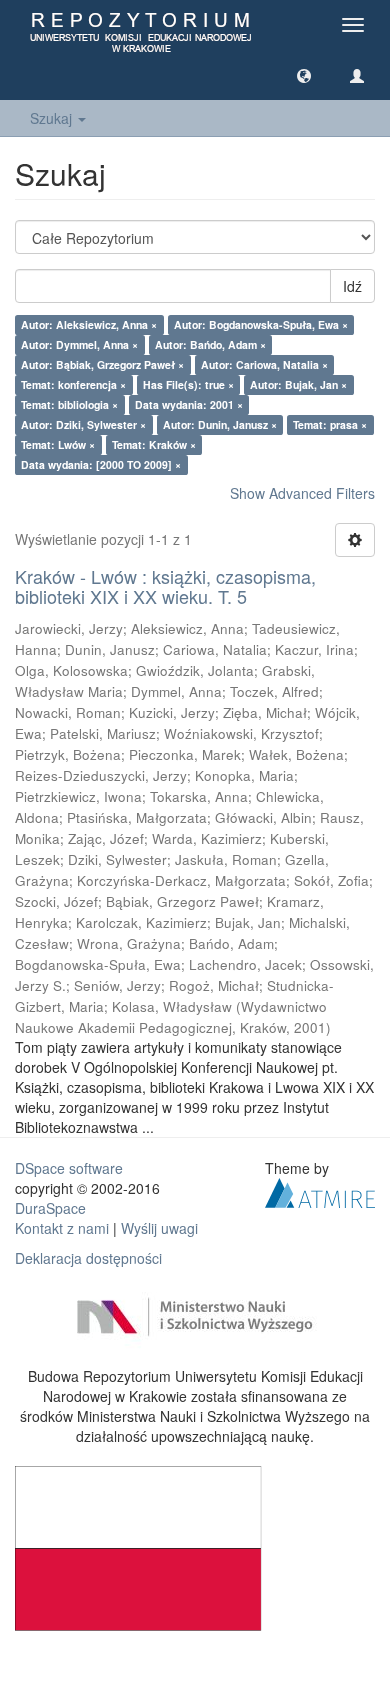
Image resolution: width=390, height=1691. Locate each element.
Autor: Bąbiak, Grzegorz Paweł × (102, 364)
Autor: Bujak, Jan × (298, 384)
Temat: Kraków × (154, 444)
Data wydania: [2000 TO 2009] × (101, 464)
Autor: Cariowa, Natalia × (264, 364)
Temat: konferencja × (73, 384)
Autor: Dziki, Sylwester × (83, 424)
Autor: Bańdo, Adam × (210, 344)
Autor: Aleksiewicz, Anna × (89, 324)
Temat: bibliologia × (69, 404)
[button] (304, 75)
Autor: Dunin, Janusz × (220, 424)
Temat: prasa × (330, 424)
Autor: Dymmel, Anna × (79, 344)
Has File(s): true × (188, 384)
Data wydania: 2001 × (189, 404)
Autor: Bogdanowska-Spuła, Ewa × (261, 324)
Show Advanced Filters (302, 493)
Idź (352, 286)
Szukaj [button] (53, 118)
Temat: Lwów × (58, 444)
